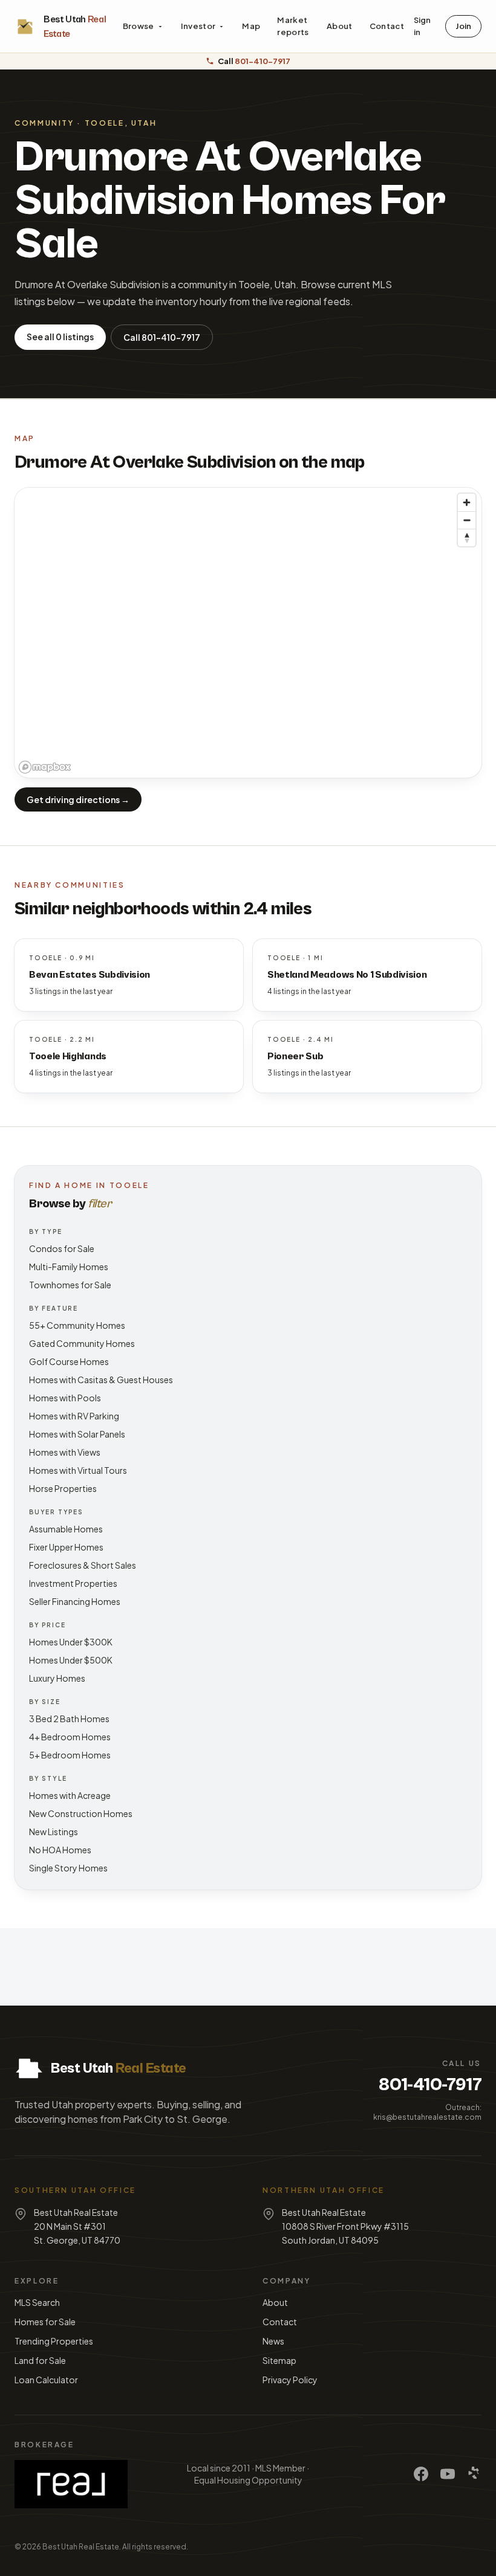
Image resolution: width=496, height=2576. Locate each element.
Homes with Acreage (70, 1795)
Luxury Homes (57, 1678)
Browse (139, 26)
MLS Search (37, 2302)
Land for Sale (40, 2360)
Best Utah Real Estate (81, 2547)
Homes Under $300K (71, 1642)
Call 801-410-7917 (162, 337)
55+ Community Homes (77, 1325)
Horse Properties (63, 1488)
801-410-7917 (430, 2085)
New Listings (54, 1832)
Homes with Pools (65, 1398)
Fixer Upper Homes (66, 1547)
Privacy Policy (290, 2380)
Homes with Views (65, 1452)
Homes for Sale (45, 2322)
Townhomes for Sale (70, 1285)
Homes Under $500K (71, 1660)
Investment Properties (73, 1583)
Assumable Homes (66, 1529)
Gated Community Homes (82, 1343)
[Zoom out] (467, 520)
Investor (198, 26)
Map (251, 26)
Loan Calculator (46, 2380)
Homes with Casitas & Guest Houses (101, 1380)
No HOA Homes (60, 1850)
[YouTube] (448, 2474)
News (273, 2341)
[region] (248, 633)
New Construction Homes (81, 1813)
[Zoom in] (467, 502)
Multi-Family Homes (69, 1267)
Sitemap (279, 2360)
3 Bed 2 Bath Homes (69, 1719)
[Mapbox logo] (45, 767)
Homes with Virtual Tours (78, 1470)
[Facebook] (421, 2474)
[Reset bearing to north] (467, 537)
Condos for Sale (62, 1248)
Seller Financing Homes (75, 1601)
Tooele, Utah (121, 123)
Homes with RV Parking (74, 1416)
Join (463, 26)
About (340, 26)
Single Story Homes (68, 1868)
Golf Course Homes (69, 1361)
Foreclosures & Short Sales (83, 1565)
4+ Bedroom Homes (70, 1737)
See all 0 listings (60, 337)
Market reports (293, 26)
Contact (387, 26)
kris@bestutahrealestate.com (427, 2117)
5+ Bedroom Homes (70, 1755)
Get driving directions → (78, 799)
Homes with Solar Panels (77, 1434)
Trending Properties (54, 2341)
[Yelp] (474, 2474)
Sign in (422, 26)
